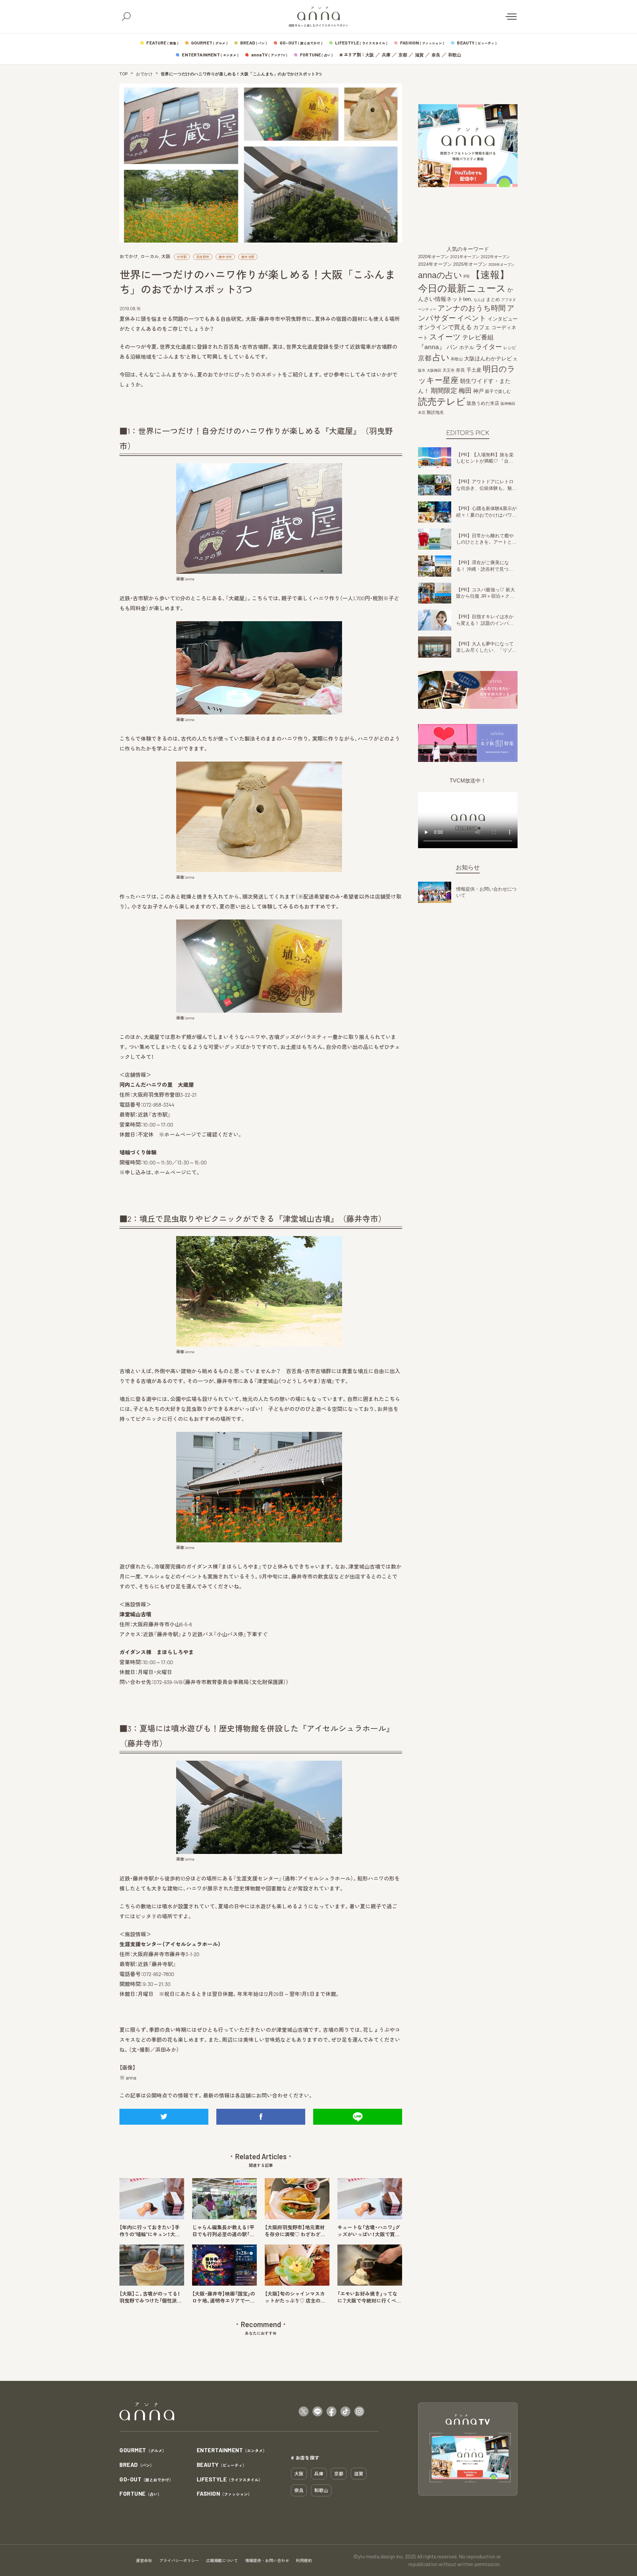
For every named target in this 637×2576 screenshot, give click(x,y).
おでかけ (144, 74)
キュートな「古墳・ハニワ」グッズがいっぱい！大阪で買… (369, 2231)
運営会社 (144, 2560)
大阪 (370, 55)
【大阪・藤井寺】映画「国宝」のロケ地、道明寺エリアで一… (224, 2297)
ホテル (467, 348)
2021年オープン (465, 257)
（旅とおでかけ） (146, 2480)
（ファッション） (224, 2494)
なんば (479, 300)
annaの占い (440, 275)
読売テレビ (442, 402)
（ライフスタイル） (230, 2480)
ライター (489, 347)
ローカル (150, 256)
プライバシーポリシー (179, 2560)
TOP (124, 74)
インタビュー (503, 319)
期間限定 (444, 390)
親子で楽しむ (498, 392)
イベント (472, 318)
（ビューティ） (222, 2465)
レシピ (510, 348)
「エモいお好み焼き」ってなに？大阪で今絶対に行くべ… (369, 2297)
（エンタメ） (232, 2450)
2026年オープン (501, 264)
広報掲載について (222, 2560)
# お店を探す (305, 2458)
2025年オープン (470, 264)
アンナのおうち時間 (472, 308)
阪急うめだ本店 (483, 403)
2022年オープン (495, 257)
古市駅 (182, 257)
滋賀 (419, 55)
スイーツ (445, 337)
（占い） (141, 2494)
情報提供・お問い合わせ (267, 2560)
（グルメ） (143, 2450)
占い (441, 358)
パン (452, 348)
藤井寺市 (225, 257)
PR (466, 277)
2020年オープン (433, 257)
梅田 (465, 391)
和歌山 (455, 55)
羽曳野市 (203, 257)
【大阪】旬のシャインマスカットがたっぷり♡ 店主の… (295, 2297)
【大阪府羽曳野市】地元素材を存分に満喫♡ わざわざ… (295, 2231)
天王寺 (449, 370)
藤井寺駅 (248, 257)
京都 (403, 55)
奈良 (436, 55)
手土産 (474, 370)
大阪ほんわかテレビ (488, 359)
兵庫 (386, 55)
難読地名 (435, 412)
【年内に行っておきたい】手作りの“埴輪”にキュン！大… (150, 2231)
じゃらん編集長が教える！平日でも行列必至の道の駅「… (223, 2231)
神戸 (478, 391)
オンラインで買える (445, 328)
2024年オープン (435, 264)
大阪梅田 (434, 370)
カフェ (482, 328)
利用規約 (304, 2560)
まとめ (493, 300)
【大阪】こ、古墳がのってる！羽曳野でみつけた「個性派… (150, 2297)
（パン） (137, 2465)
